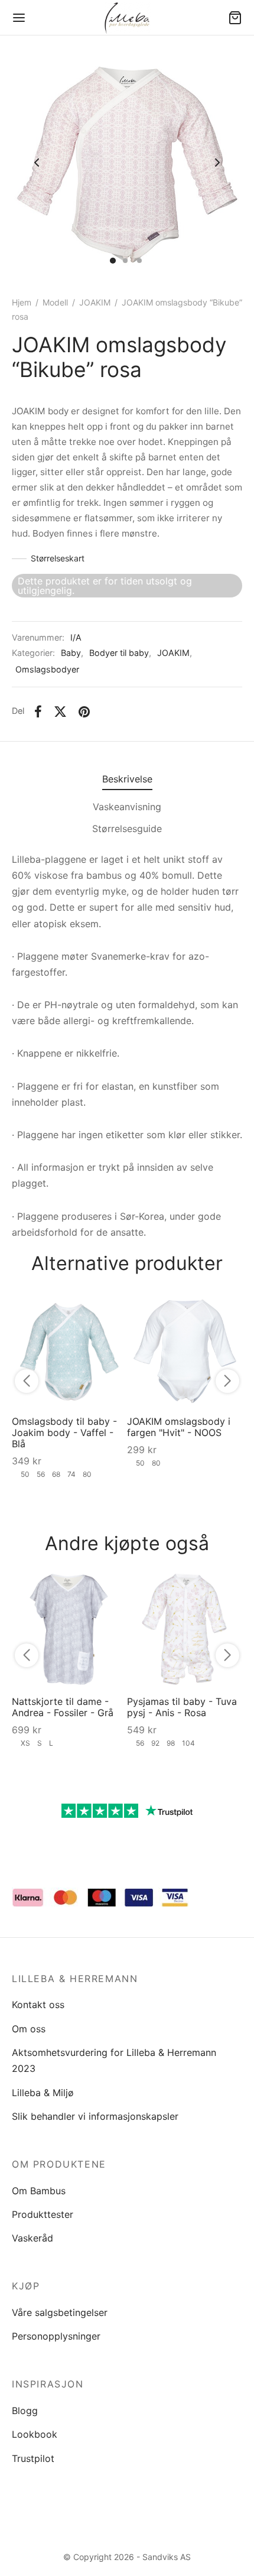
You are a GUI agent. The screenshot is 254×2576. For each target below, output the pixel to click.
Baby (71, 653)
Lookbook (35, 2434)
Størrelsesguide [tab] (127, 829)
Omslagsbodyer (47, 669)
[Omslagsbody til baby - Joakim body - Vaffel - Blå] (69, 1349)
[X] (60, 712)
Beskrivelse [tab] (127, 779)
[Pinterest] (84, 712)
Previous (37, 163)
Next (217, 163)
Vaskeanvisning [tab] (127, 807)
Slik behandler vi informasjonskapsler (95, 2116)
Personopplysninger (56, 2336)
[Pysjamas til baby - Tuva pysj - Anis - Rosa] (185, 1629)
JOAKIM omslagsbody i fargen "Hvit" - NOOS (179, 1427)
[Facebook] (38, 712)
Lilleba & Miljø (43, 2093)
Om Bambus (39, 2191)
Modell (55, 302)
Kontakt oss (38, 2005)
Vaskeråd (32, 2238)
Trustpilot (33, 2458)
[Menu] (19, 18)
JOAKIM (95, 302)
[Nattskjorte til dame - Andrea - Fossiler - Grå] (69, 1629)
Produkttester (43, 2214)
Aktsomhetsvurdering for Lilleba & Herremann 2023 (114, 2060)
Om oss (29, 2029)
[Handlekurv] (235, 18)
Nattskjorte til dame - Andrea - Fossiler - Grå (63, 1707)
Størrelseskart (58, 558)
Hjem (22, 302)
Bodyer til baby (119, 653)
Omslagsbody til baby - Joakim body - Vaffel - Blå (64, 1432)
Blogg (25, 2411)
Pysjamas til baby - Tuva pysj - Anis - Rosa (182, 1707)
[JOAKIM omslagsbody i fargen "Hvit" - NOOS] (185, 1349)
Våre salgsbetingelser (60, 2312)
